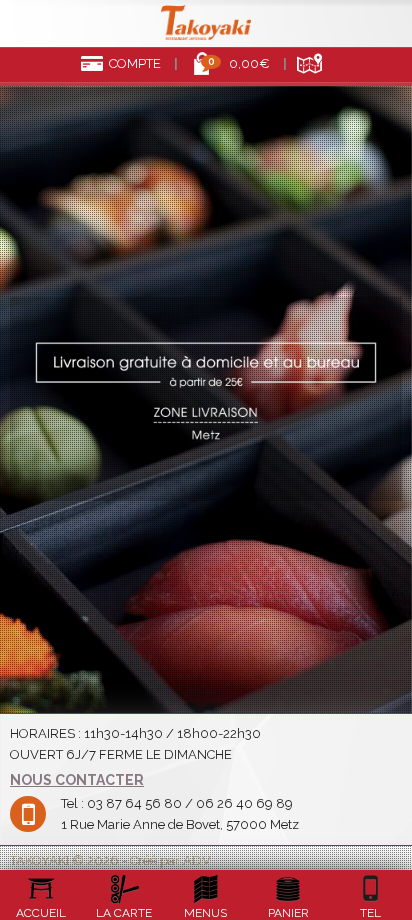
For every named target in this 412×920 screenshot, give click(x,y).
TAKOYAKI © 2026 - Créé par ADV (110, 860)
